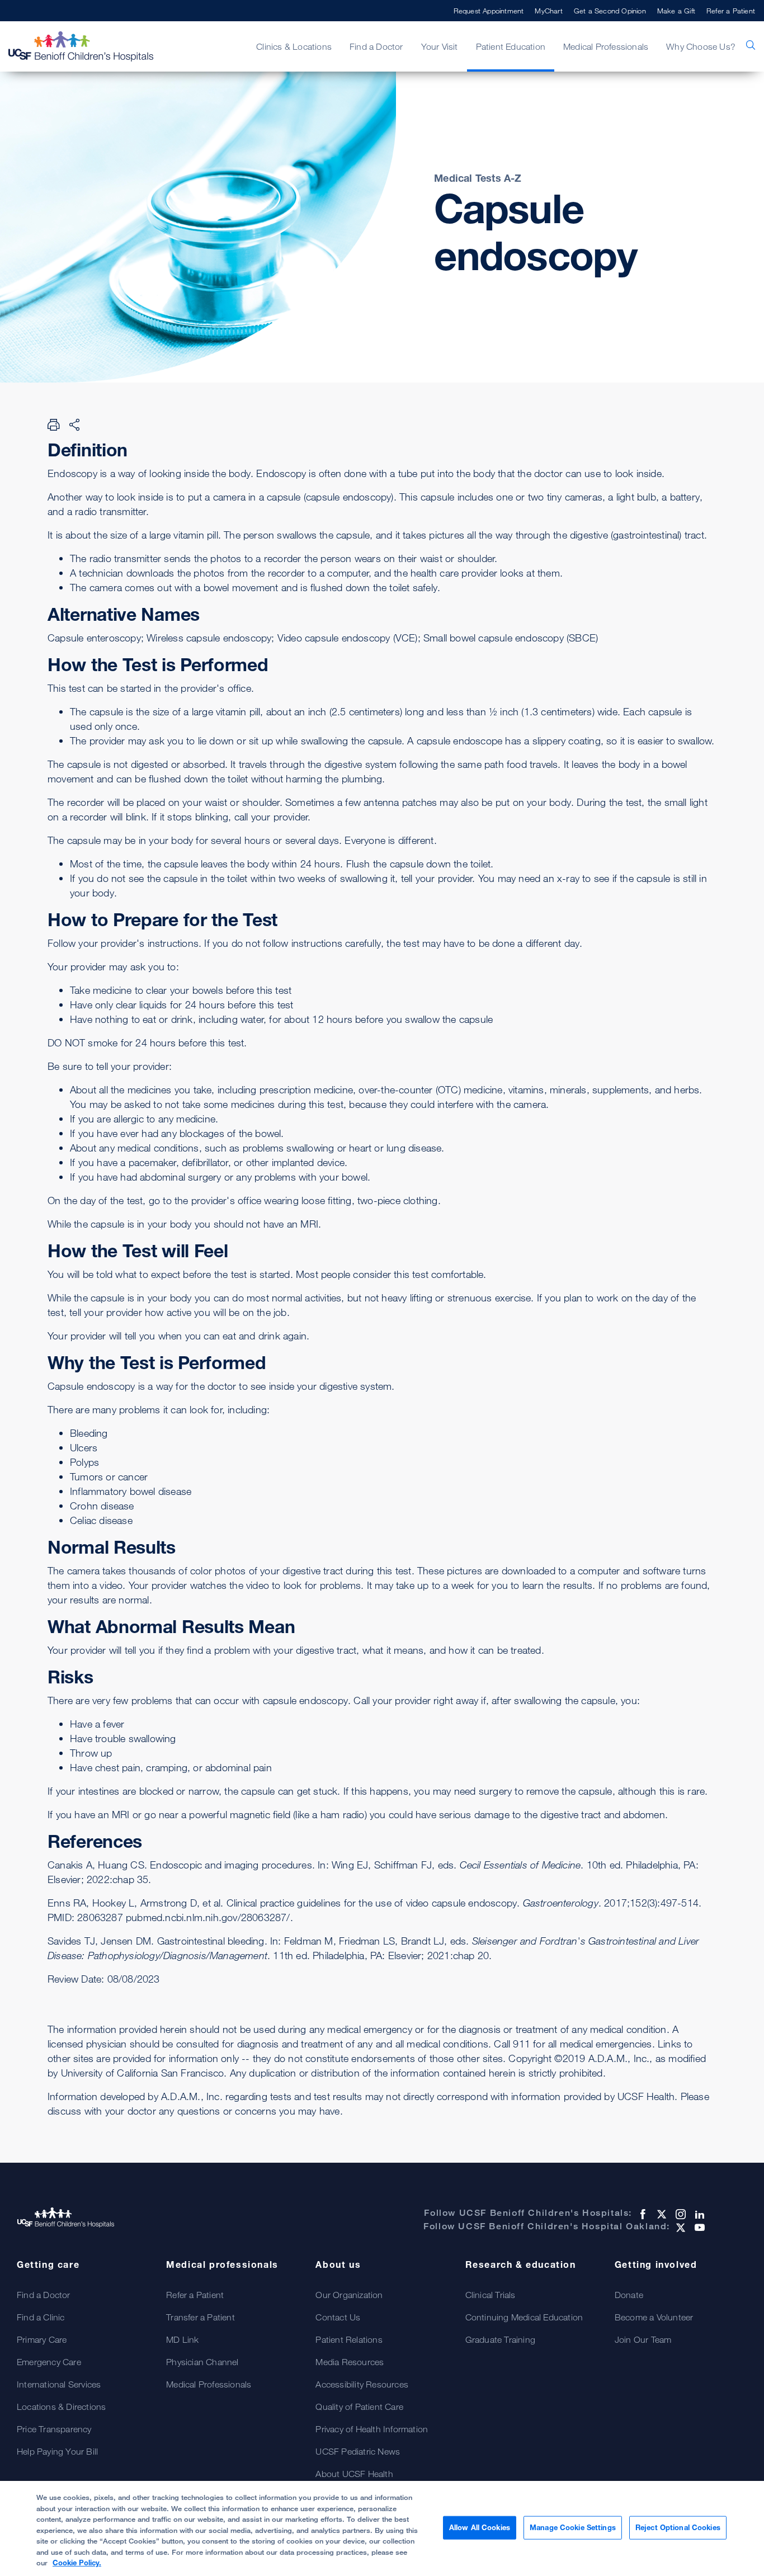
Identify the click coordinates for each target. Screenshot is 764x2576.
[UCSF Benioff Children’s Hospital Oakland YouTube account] (699, 2228)
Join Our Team (643, 2339)
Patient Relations (349, 2339)
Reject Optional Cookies (678, 2527)
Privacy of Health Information (372, 2429)
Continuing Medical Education (524, 2317)
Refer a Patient (731, 11)
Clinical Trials (491, 2295)
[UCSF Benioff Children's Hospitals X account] (661, 2214)
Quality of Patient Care (359, 2407)
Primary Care (42, 2339)
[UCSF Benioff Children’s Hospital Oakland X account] (680, 2228)
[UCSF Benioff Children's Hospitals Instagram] (680, 2214)
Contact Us (338, 2317)
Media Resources (350, 2362)
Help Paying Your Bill (57, 2451)
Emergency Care (49, 2362)
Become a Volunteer (654, 2317)
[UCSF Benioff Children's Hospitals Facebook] (642, 2214)
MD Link (182, 2339)
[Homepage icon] (92, 46)
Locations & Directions (61, 2407)
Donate (629, 2295)
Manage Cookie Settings (573, 2527)
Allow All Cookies (480, 2527)
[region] (382, 2528)
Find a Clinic (41, 2317)
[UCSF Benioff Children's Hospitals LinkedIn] (699, 2214)
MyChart (548, 11)
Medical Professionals (209, 2384)
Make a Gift (676, 11)
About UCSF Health (354, 2474)
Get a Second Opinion (610, 11)
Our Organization (349, 2295)
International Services (59, 2384)
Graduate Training (500, 2339)
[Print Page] (54, 424)
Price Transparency (54, 2429)
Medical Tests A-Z (478, 178)
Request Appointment (489, 11)
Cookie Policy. (77, 2563)
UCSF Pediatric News (358, 2451)
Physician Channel (202, 2362)
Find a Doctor (44, 2295)
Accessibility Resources (362, 2384)
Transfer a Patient (201, 2317)
